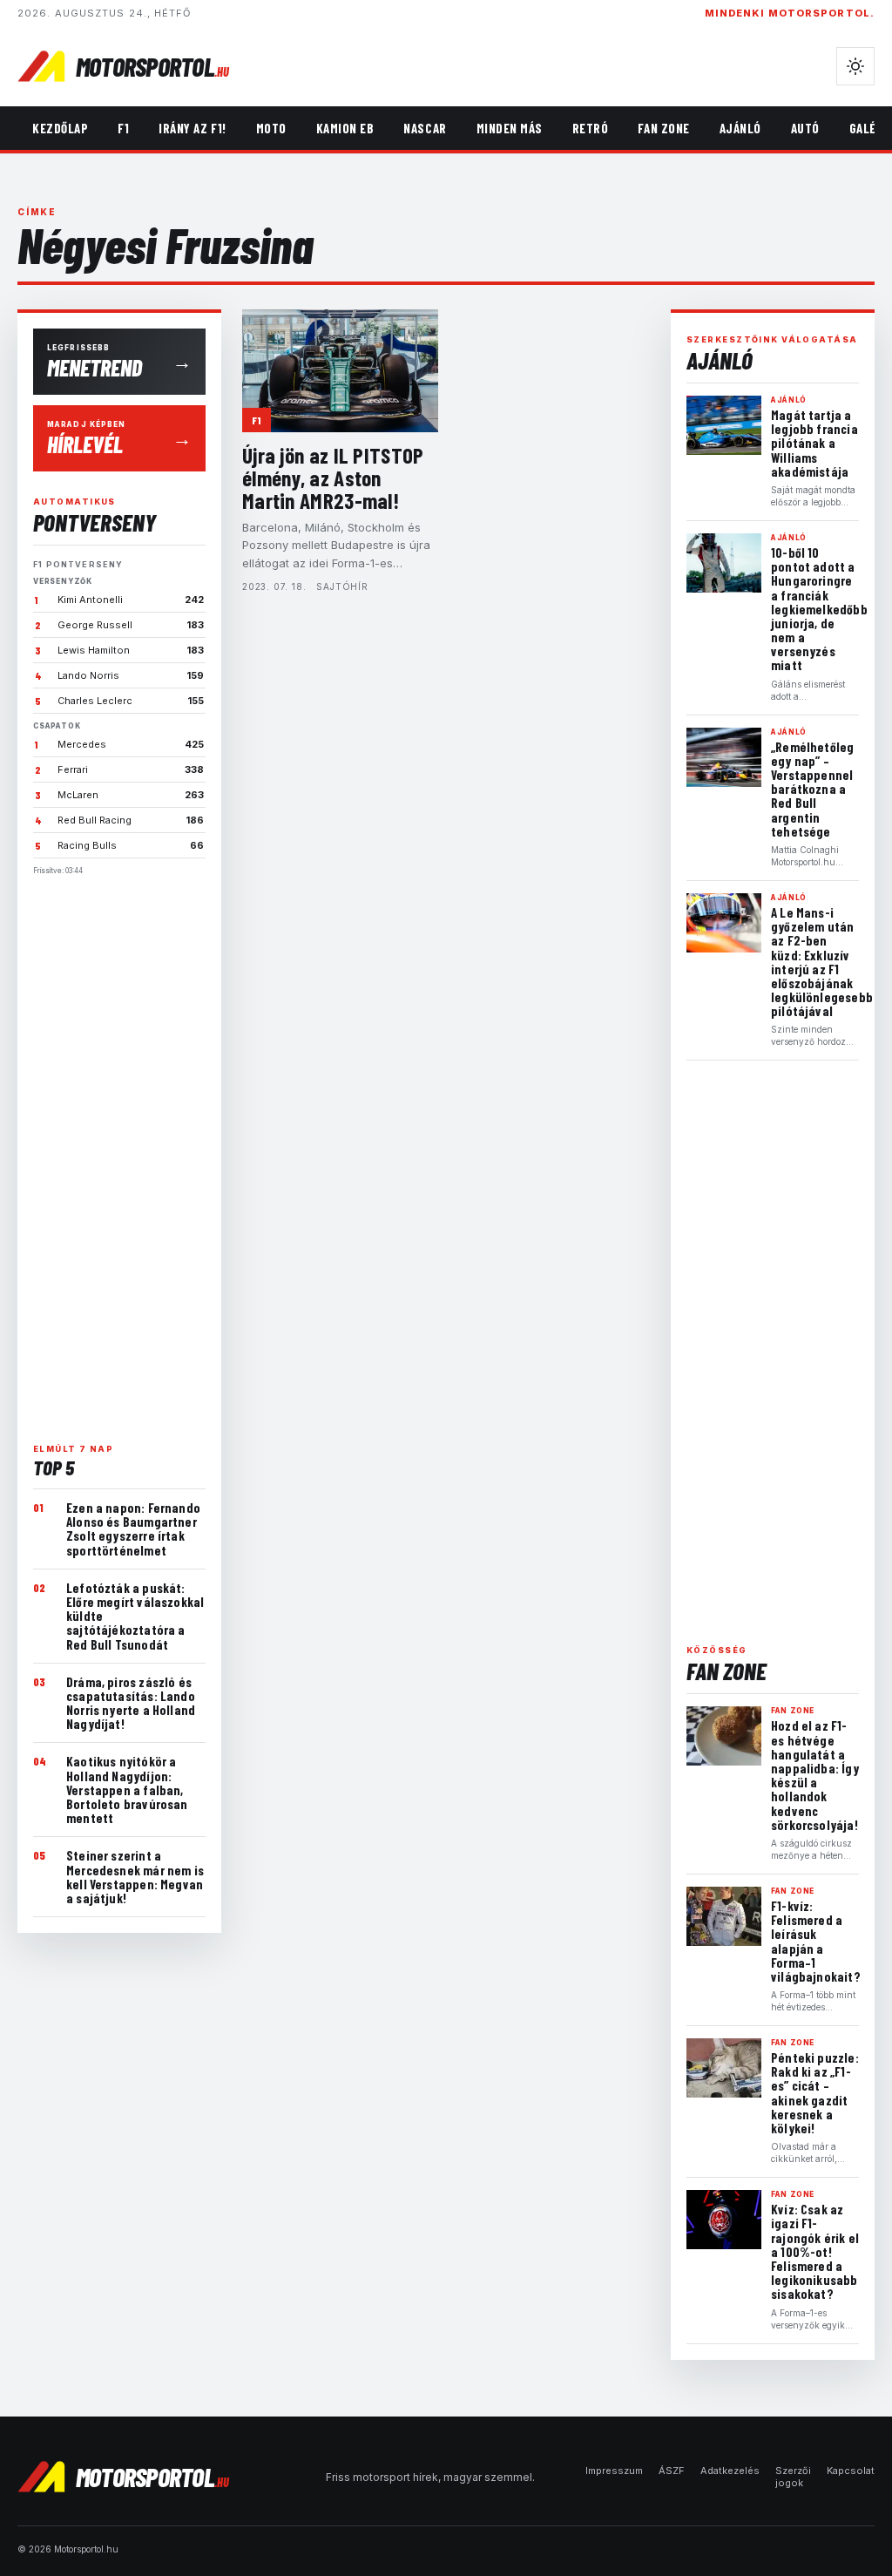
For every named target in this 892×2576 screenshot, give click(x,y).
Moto (271, 128)
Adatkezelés (730, 2471)
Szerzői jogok (793, 2477)
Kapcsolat (851, 2471)
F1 (123, 128)
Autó (805, 128)
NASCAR (425, 128)
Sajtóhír (342, 586)
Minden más (510, 128)
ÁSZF (672, 2471)
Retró (591, 128)
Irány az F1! (192, 128)
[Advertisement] (119, 1152)
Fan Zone (663, 128)
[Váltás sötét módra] (855, 66)
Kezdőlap (60, 128)
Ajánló (740, 128)
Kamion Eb (345, 128)
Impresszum (614, 2471)
